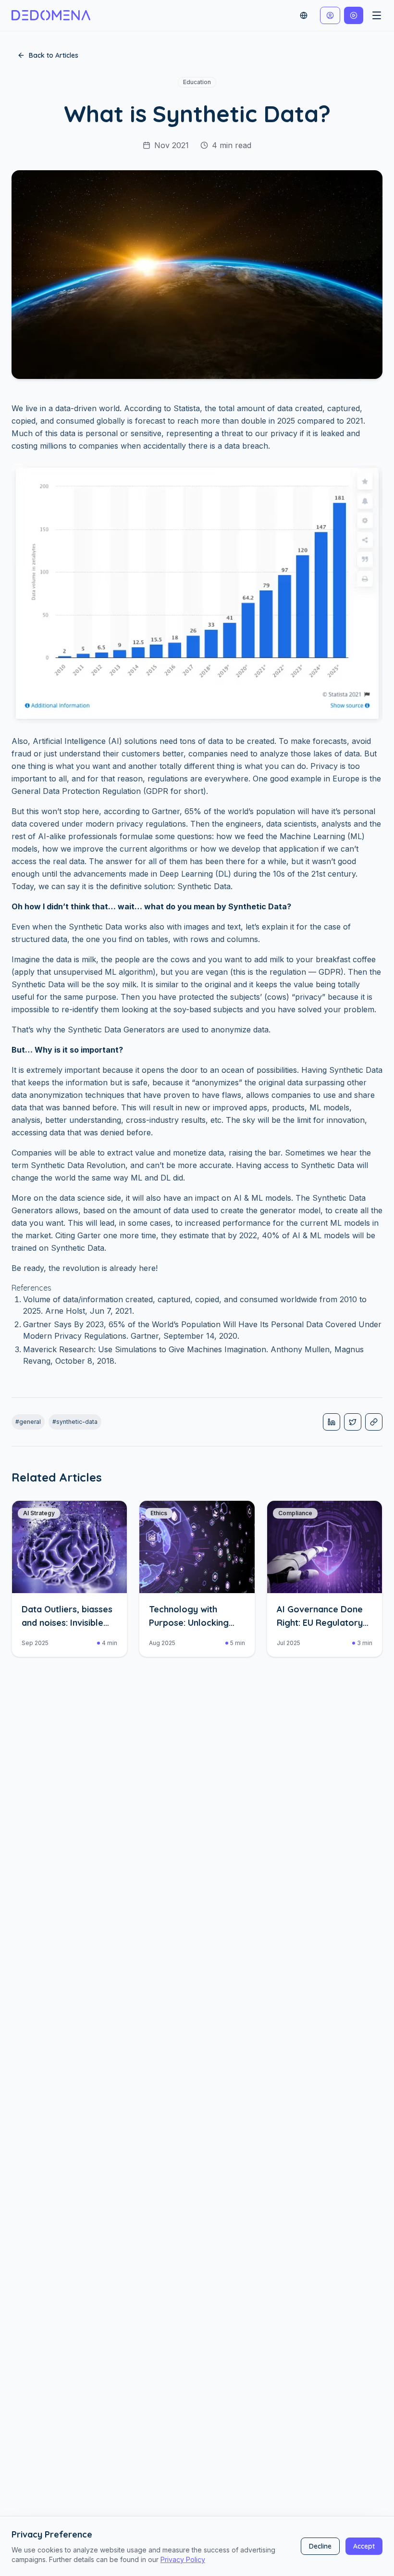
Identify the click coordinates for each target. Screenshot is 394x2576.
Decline (320, 2546)
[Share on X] (353, 1422)
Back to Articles (54, 55)
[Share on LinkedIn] (332, 1422)
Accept (364, 2546)
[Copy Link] (374, 1422)
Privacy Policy (183, 2559)
